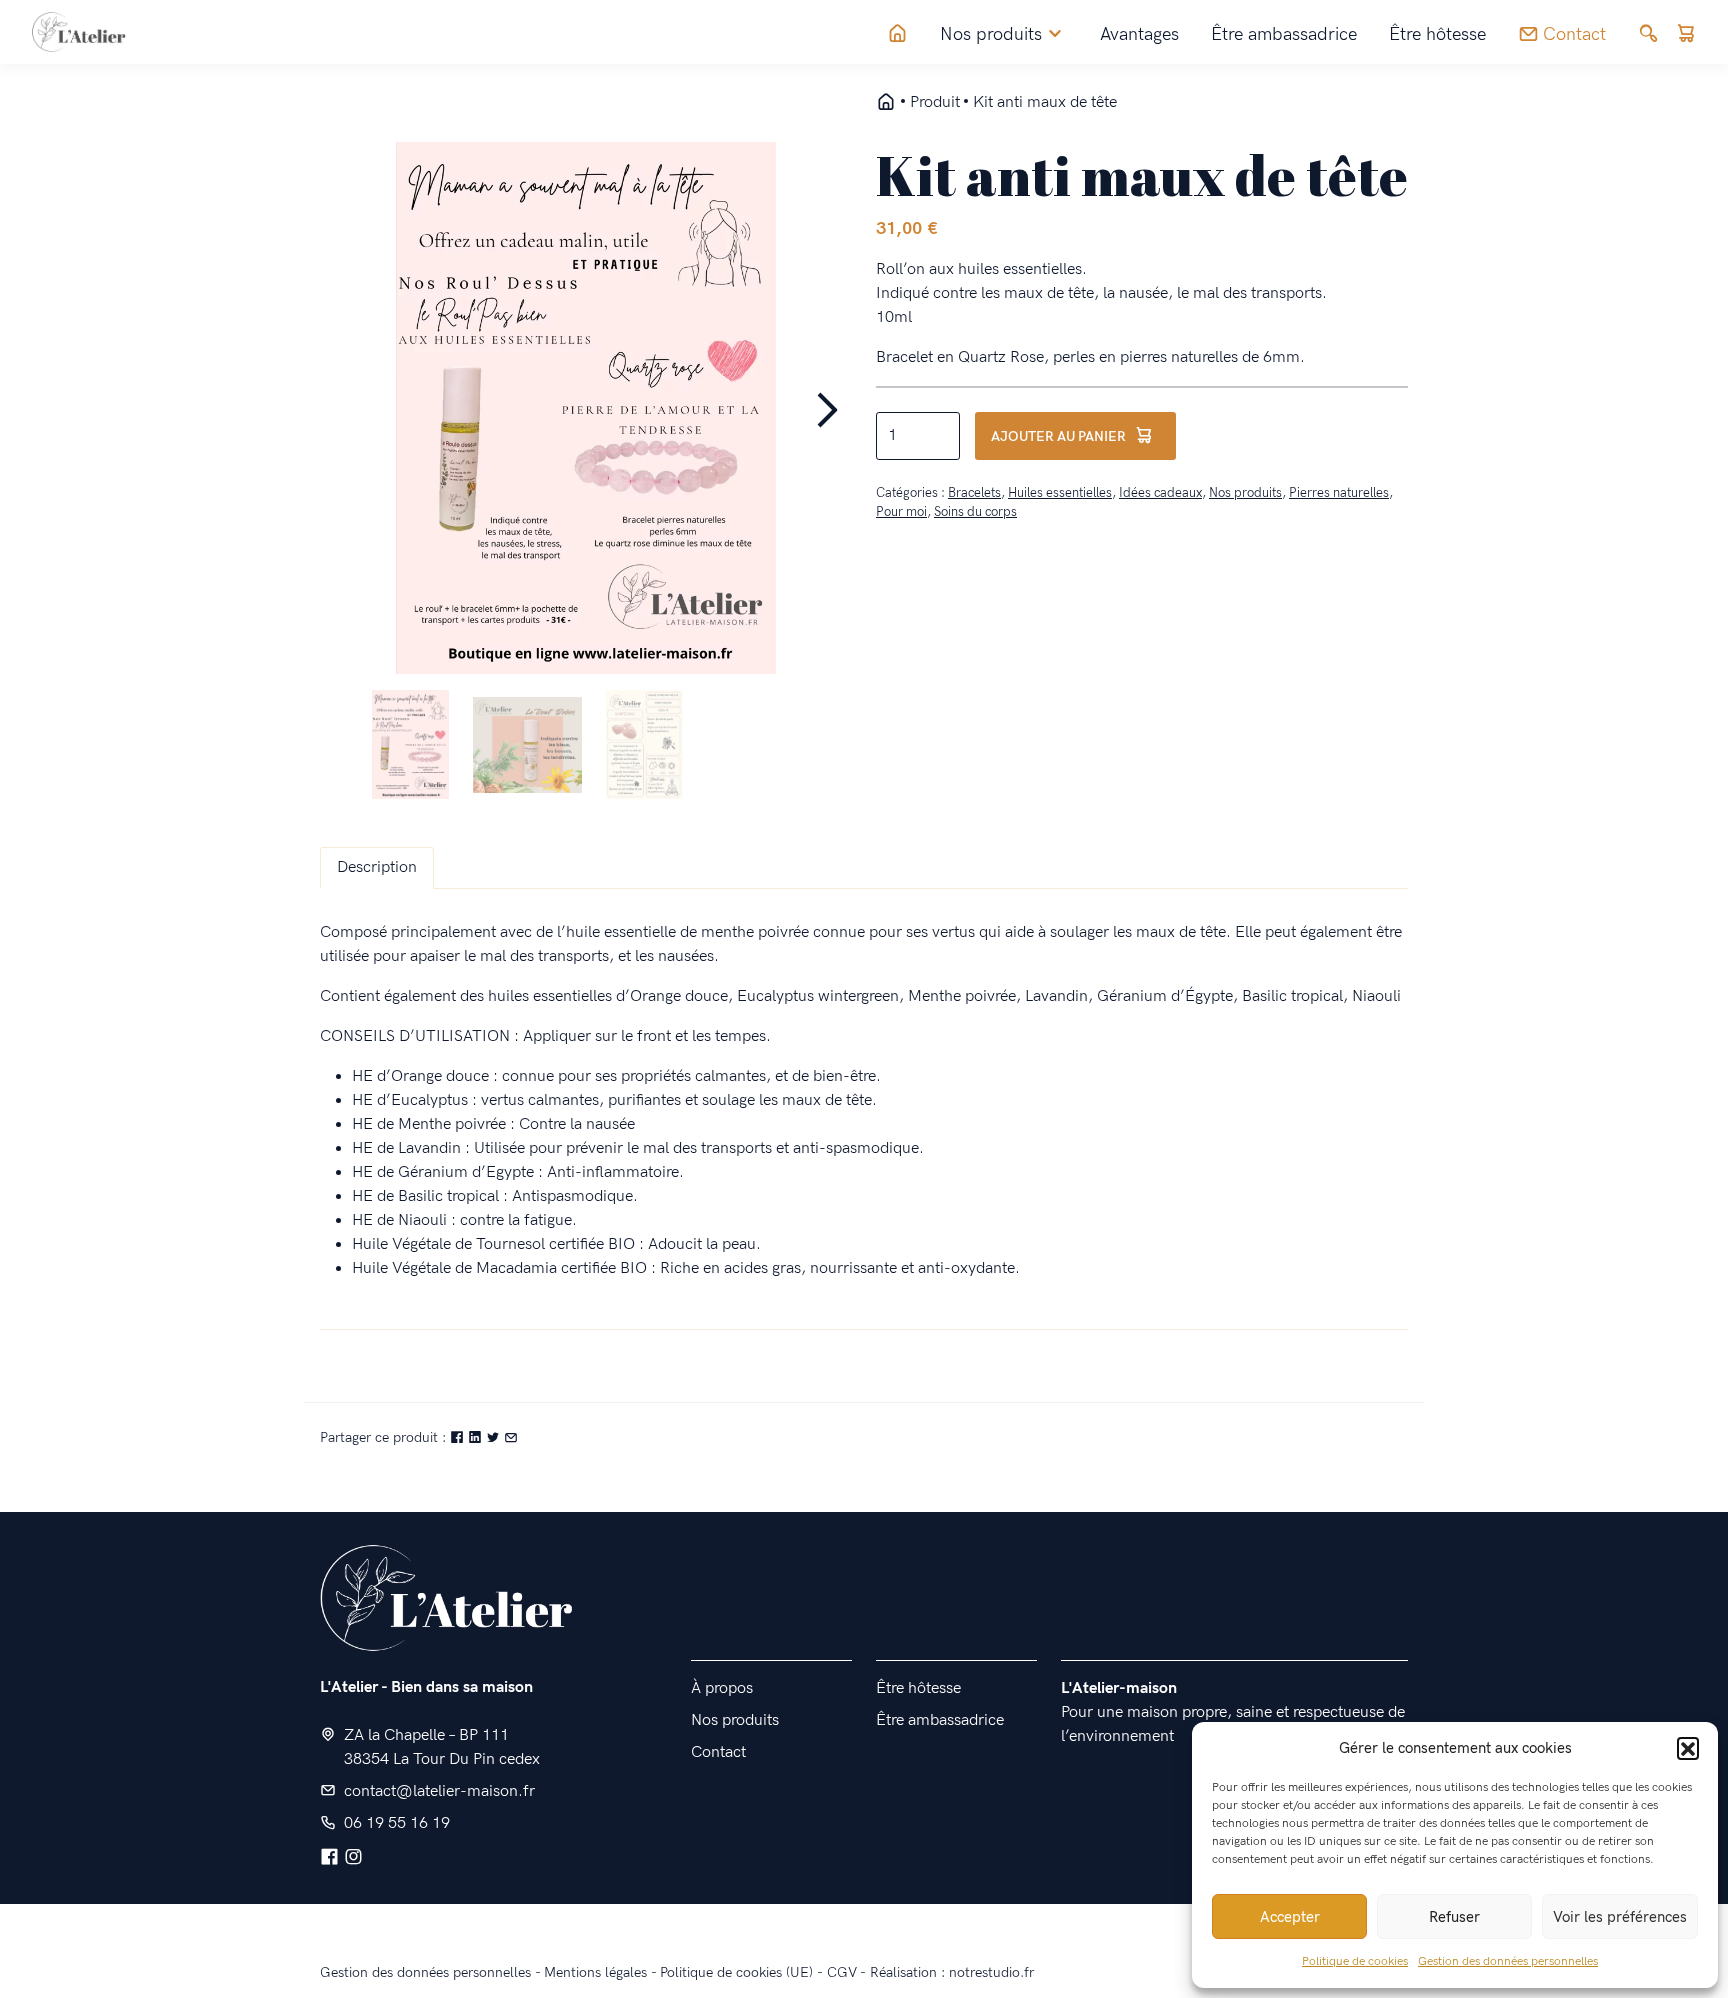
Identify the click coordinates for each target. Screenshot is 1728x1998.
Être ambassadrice (1284, 35)
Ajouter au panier (1058, 436)
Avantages (1139, 35)
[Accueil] (897, 34)
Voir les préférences (1620, 1917)
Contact (718, 1752)
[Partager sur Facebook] (459, 1437)
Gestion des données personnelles (1508, 1961)
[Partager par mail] (511, 1437)
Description (377, 867)
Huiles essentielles (1060, 493)
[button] (1688, 1748)
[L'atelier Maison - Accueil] (886, 103)
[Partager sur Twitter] (495, 1437)
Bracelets (974, 493)
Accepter (1290, 1917)
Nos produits (1245, 493)
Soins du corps (975, 512)
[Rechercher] (1648, 34)
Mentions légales (595, 1972)
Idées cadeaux (1160, 493)
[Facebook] (329, 1858)
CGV (842, 1972)
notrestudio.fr (991, 1972)
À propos (722, 1688)
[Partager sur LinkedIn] (477, 1437)
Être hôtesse (1437, 35)
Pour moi (901, 512)
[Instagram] (353, 1858)
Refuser (1454, 1917)
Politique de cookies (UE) (736, 1972)
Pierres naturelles (1339, 493)
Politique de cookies (1355, 1961)
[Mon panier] (1685, 34)
